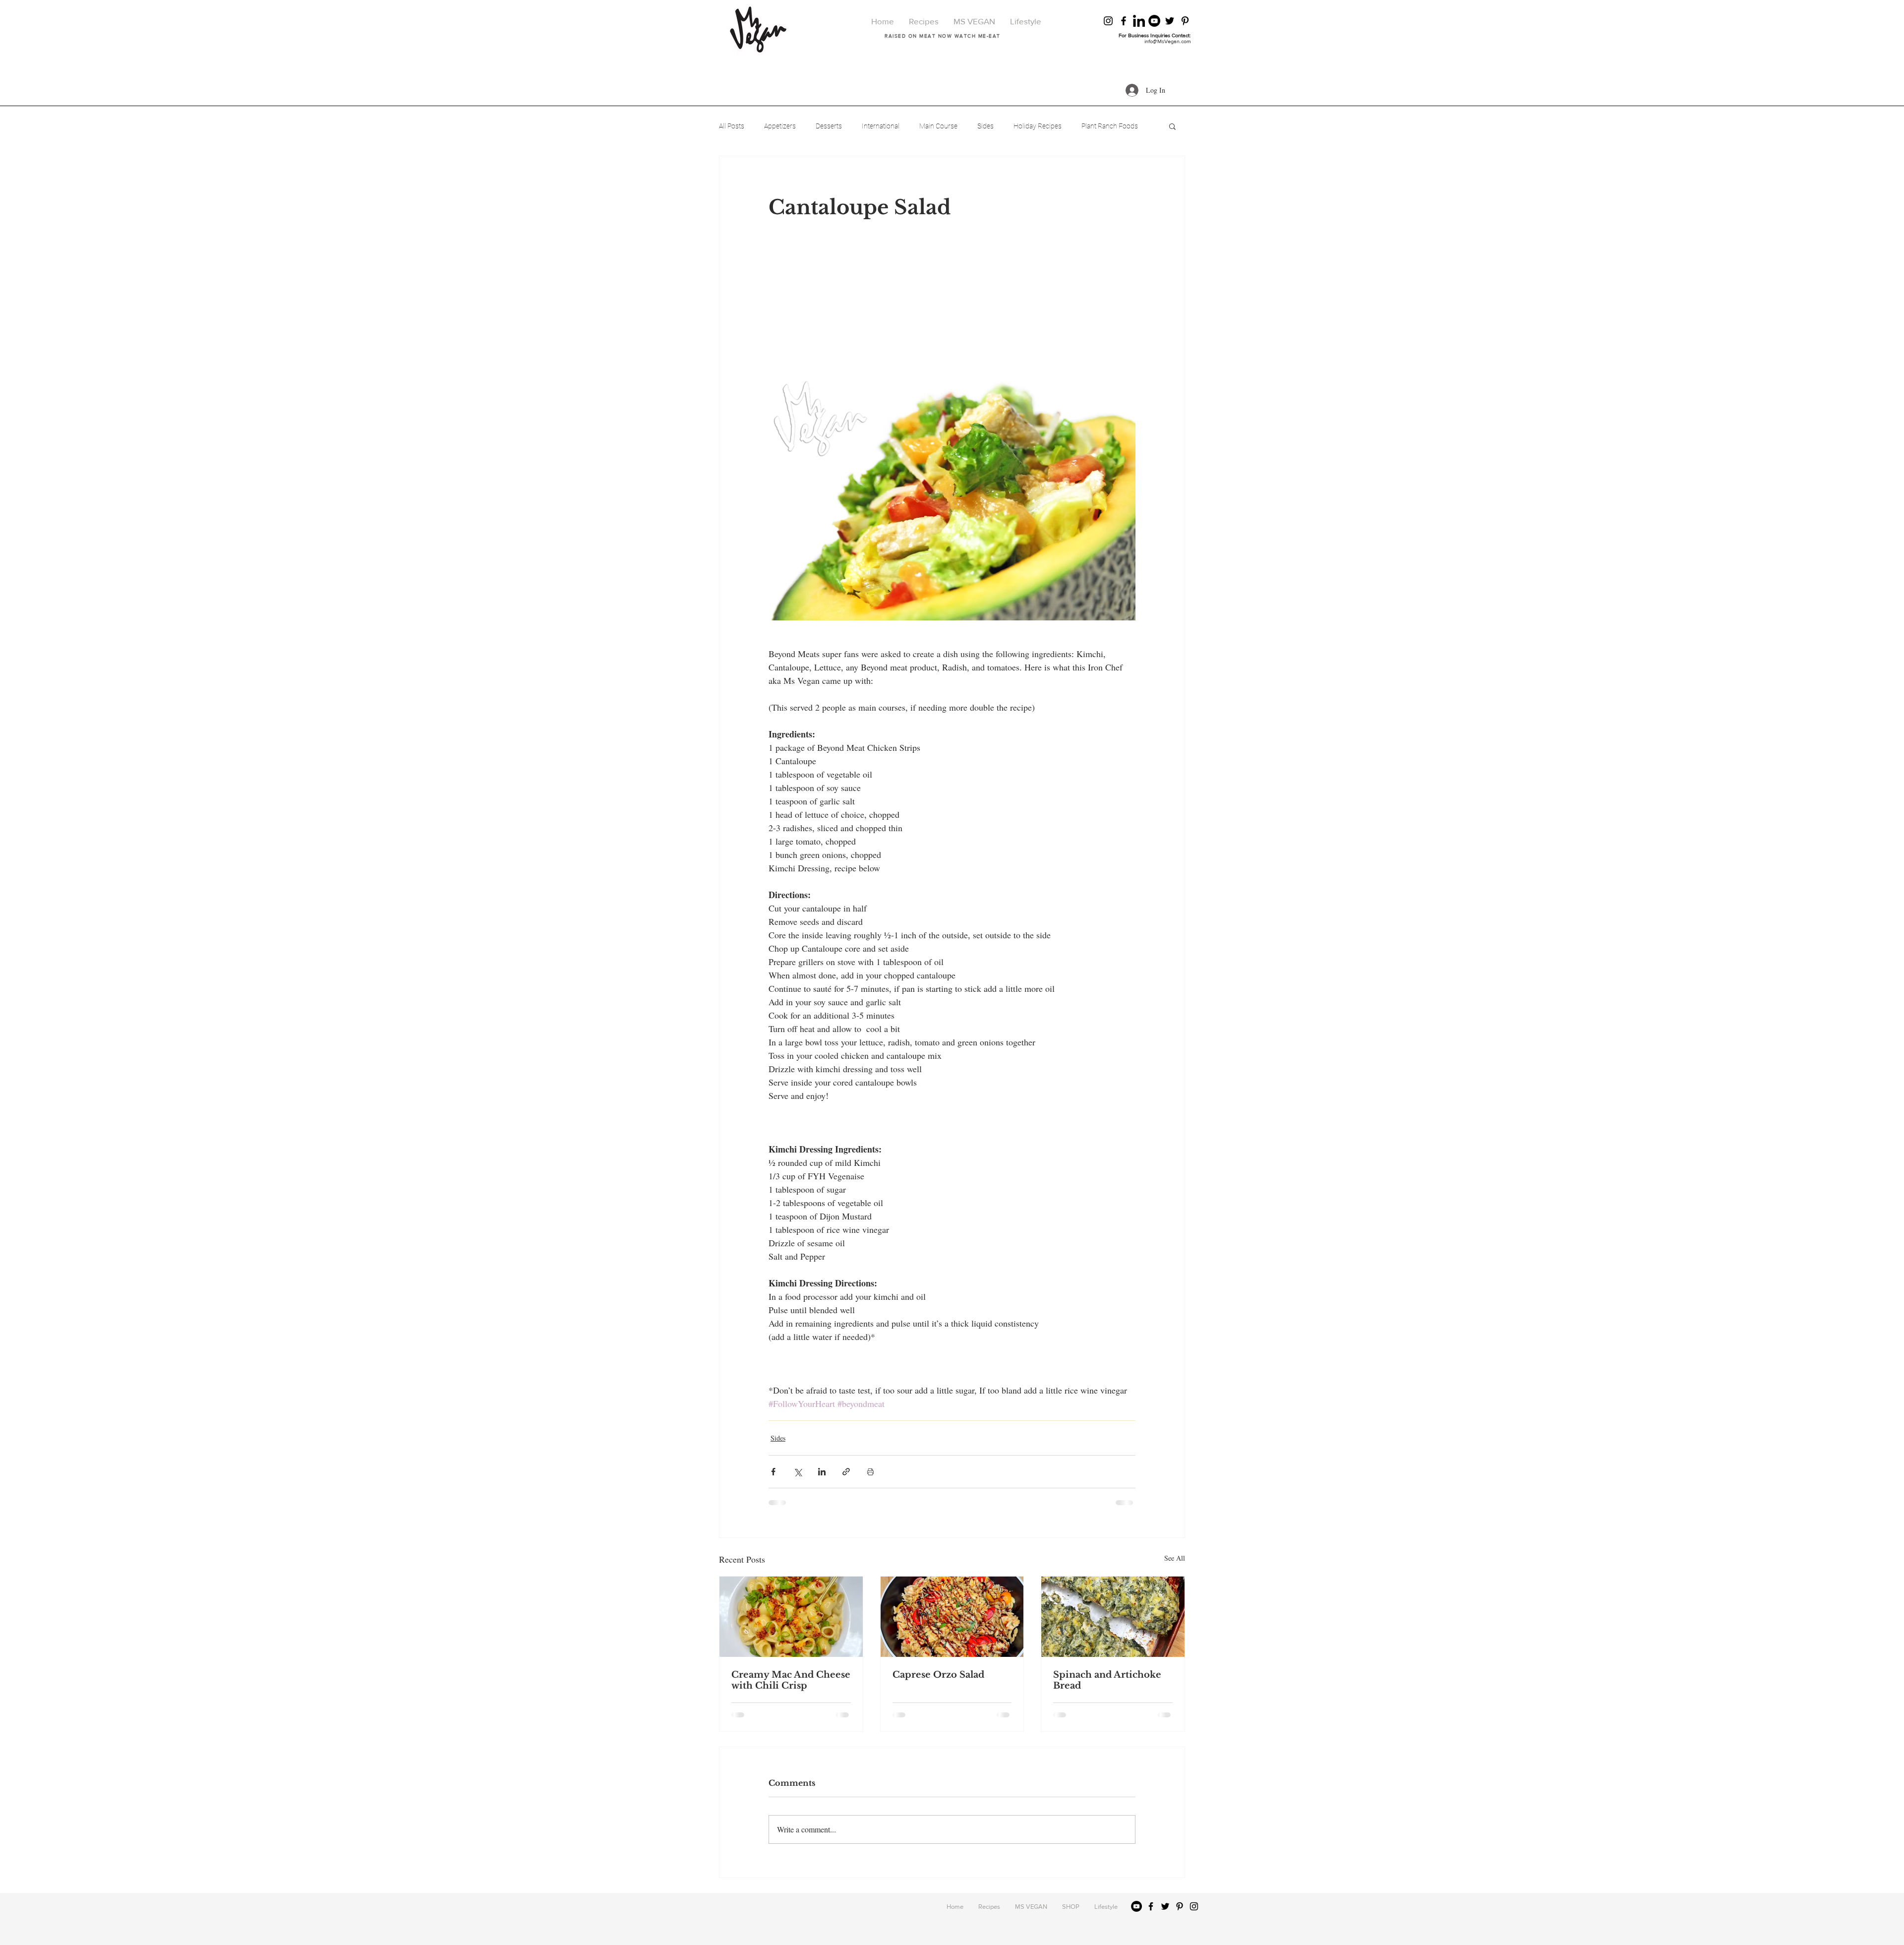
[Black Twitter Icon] (1170, 21)
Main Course (938, 126)
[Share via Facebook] (773, 1472)
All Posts (732, 126)
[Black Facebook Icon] (1124, 21)
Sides (985, 126)
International (881, 126)
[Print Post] (870, 1472)
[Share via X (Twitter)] (798, 1472)
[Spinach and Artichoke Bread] (1113, 1617)
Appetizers (780, 126)
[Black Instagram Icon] (1108, 21)
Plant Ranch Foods (1110, 126)
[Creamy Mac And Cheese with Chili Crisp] (791, 1617)
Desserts (829, 126)
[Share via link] (846, 1472)
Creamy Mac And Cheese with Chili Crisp (791, 1680)
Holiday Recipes (1038, 126)
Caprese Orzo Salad (938, 1675)
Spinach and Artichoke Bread (1107, 1680)
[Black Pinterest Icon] (1185, 21)
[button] (1172, 126)
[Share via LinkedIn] (822, 1472)
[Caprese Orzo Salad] (952, 1617)
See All (1175, 1558)
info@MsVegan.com (1168, 41)
